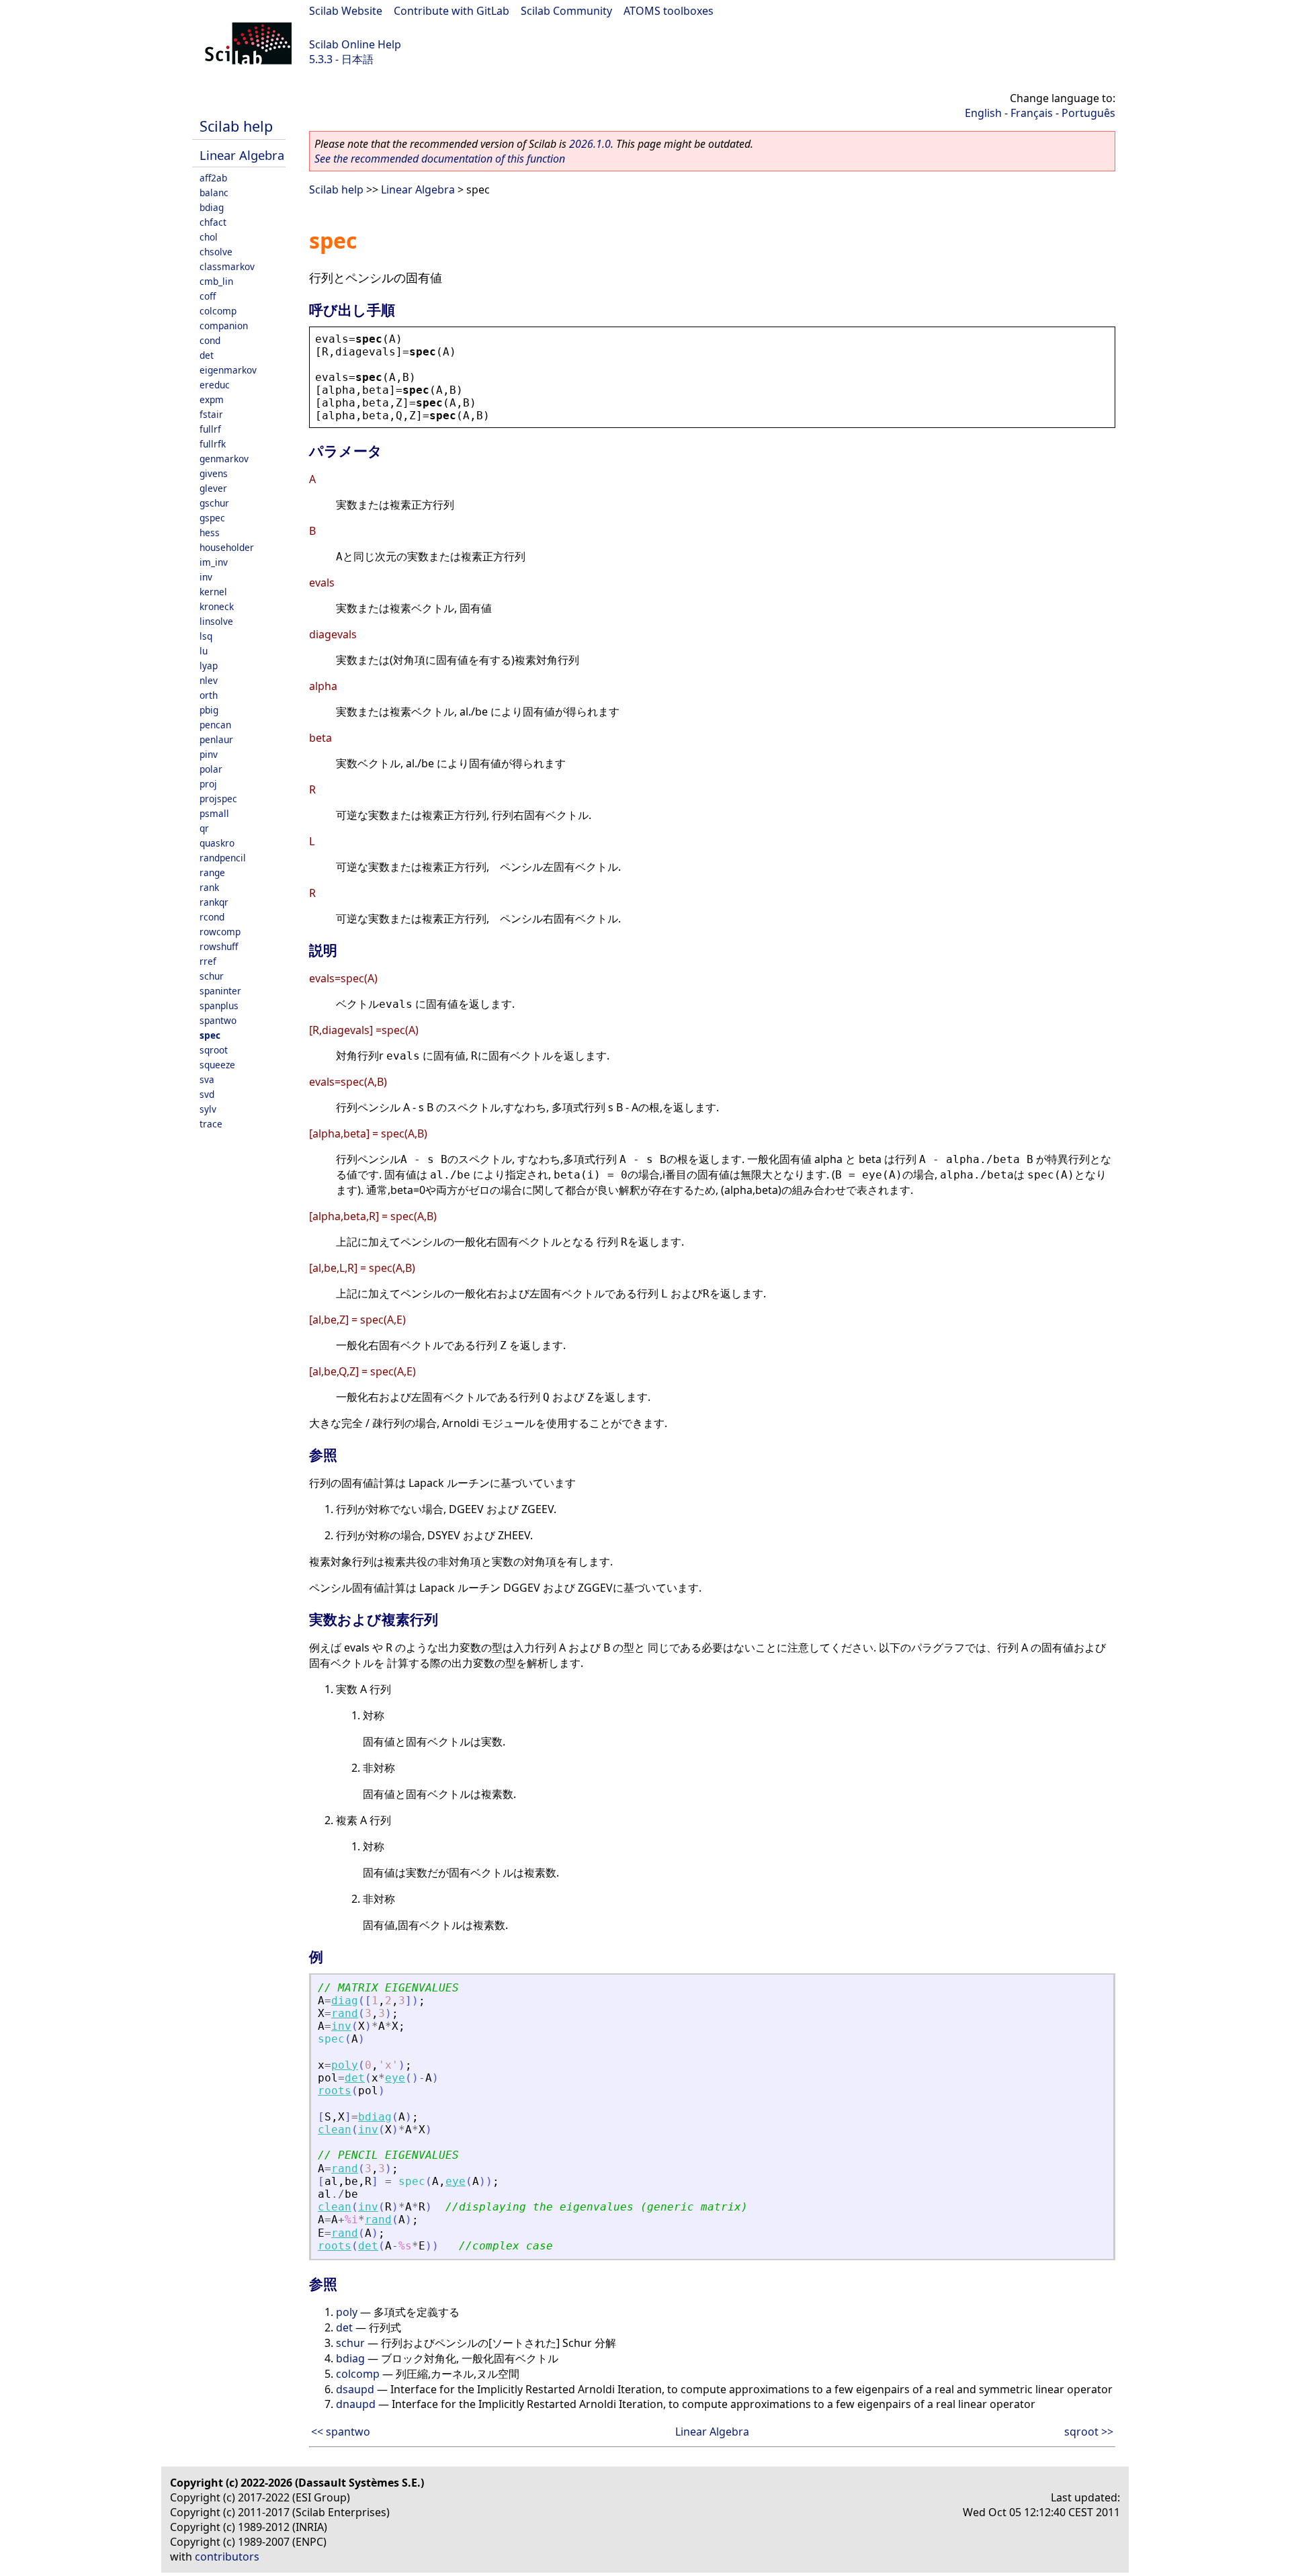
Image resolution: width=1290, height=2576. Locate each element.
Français (1032, 113)
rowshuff (219, 946)
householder (227, 547)
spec (210, 1035)
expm (212, 399)
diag (345, 2001)
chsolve (216, 252)
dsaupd (355, 2389)
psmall (214, 813)
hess (210, 532)
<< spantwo (341, 2432)
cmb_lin (216, 281)
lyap (209, 666)
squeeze (217, 1065)
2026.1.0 (590, 144)
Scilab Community (566, 11)
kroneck (217, 606)
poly (345, 2065)
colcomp (218, 311)
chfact (213, 222)
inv (206, 577)
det (207, 355)
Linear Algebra (242, 155)
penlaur (216, 739)
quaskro (217, 843)
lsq (206, 636)
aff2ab (213, 178)
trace (211, 1124)
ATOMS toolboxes (669, 11)
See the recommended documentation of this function (440, 159)
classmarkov (227, 266)
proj (208, 784)
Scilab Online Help (355, 44)
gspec (212, 518)
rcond (212, 917)
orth (209, 695)
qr (204, 828)
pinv (209, 754)
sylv (208, 1109)
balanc (214, 192)
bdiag (212, 207)
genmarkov (224, 459)
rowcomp (220, 932)
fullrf (210, 429)
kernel (213, 592)
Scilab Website (346, 11)
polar (211, 769)
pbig (209, 710)
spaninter (220, 991)
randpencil (223, 858)
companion (224, 326)
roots (335, 2091)
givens (214, 473)
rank (209, 887)
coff (208, 296)
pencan (215, 725)
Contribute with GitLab (451, 11)
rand (345, 2013)
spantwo (218, 1020)
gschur (214, 503)
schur (212, 976)
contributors (227, 2557)
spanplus (219, 1005)
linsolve (216, 621)
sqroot (214, 1050)
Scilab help (236, 126)
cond (210, 340)
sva (207, 1079)
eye (395, 2078)
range (212, 872)
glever (213, 488)
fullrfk (213, 444)
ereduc (215, 385)
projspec (218, 799)
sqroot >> (1089, 2432)
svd (207, 1094)
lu (204, 651)
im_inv (214, 562)
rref (208, 961)
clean (335, 2130)
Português (1088, 113)
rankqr (214, 902)
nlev (209, 680)
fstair (211, 414)
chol (209, 237)
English (983, 113)
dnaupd (356, 2404)
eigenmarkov (228, 370)
